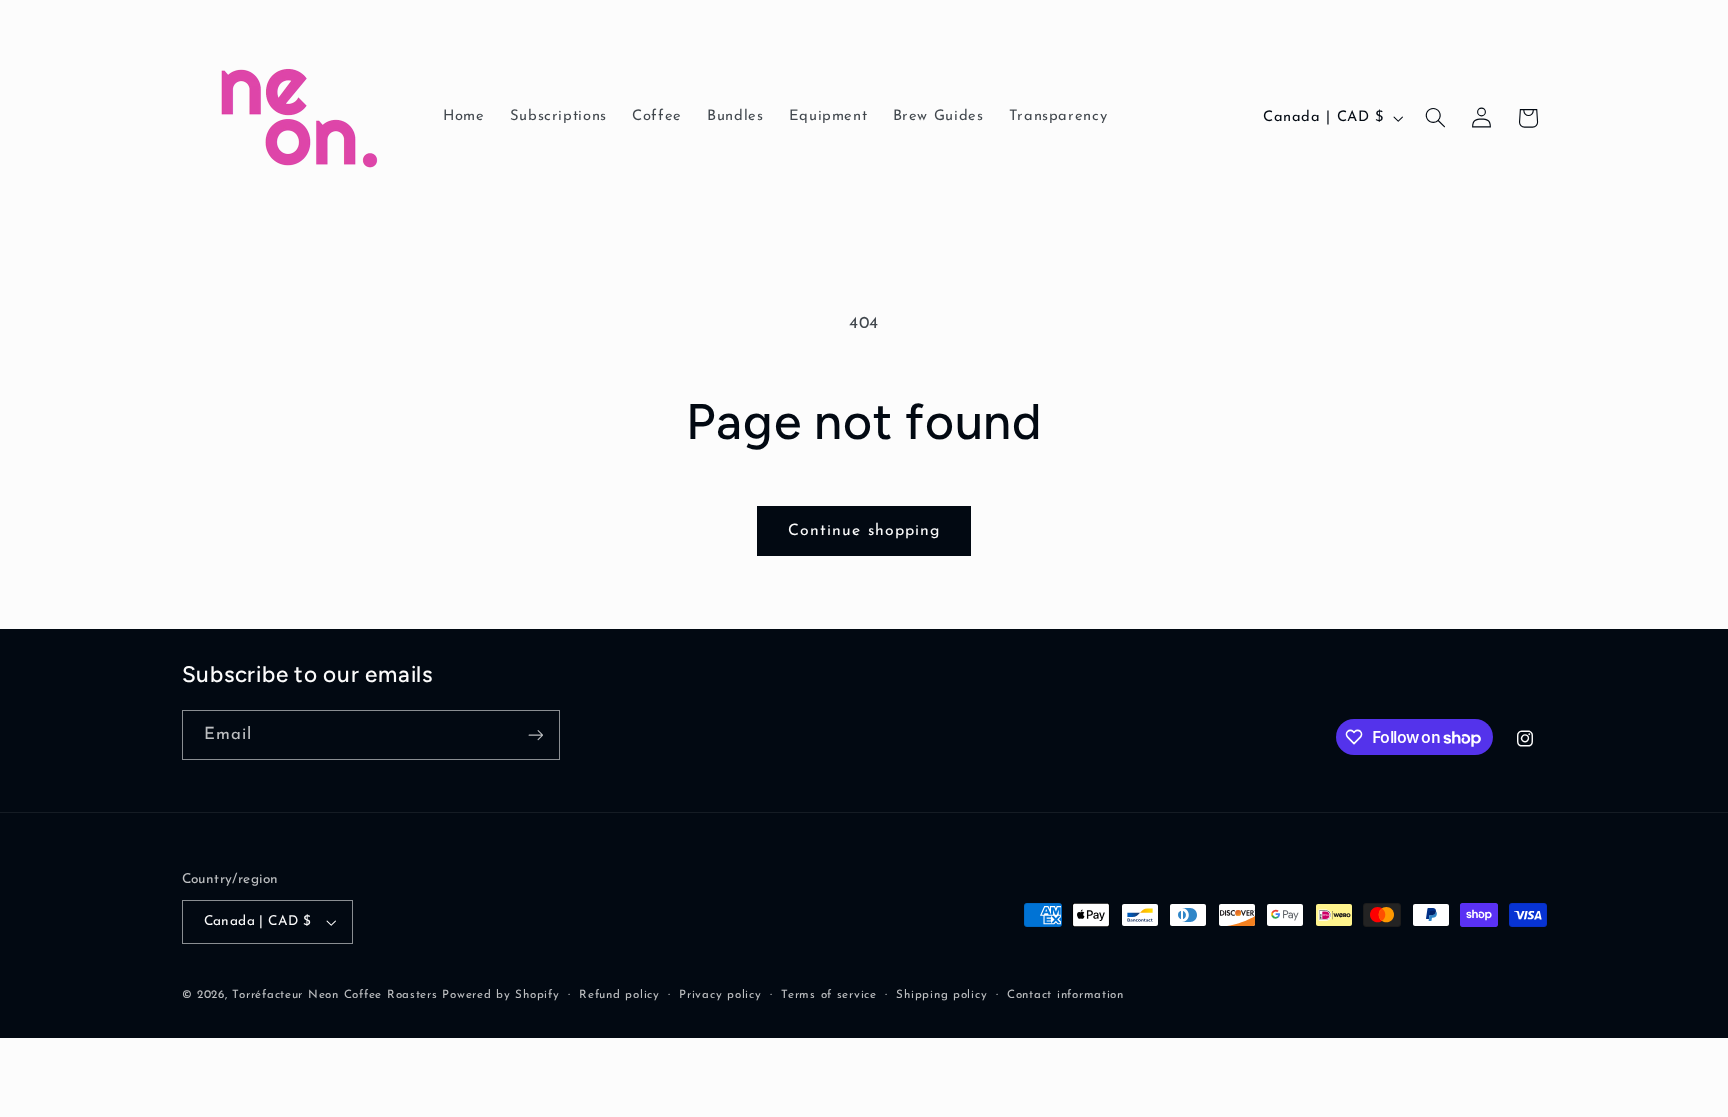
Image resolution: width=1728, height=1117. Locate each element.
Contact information (1065, 995)
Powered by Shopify (500, 995)
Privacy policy (720, 995)
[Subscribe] (535, 734)
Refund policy (619, 995)
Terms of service (829, 995)
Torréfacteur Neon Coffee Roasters (334, 995)
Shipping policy (941, 995)
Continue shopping (864, 531)
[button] (1435, 118)
